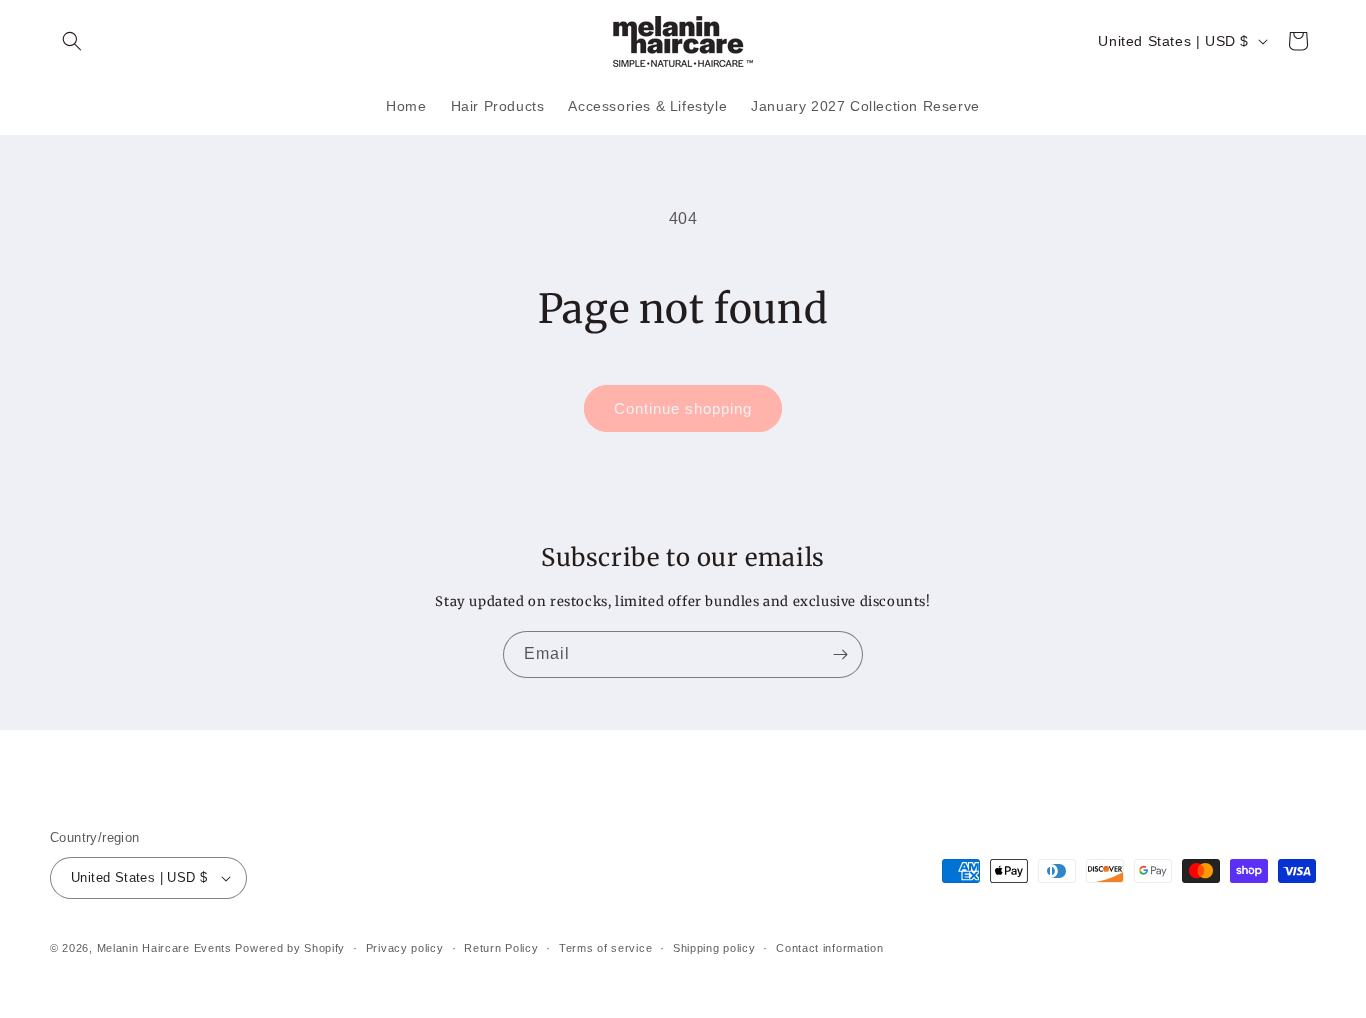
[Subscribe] (840, 654)
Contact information (829, 948)
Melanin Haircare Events (164, 948)
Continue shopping (683, 408)
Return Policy (501, 948)
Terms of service (605, 948)
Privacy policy (405, 948)
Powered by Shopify (290, 948)
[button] (72, 41)
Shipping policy (714, 948)
